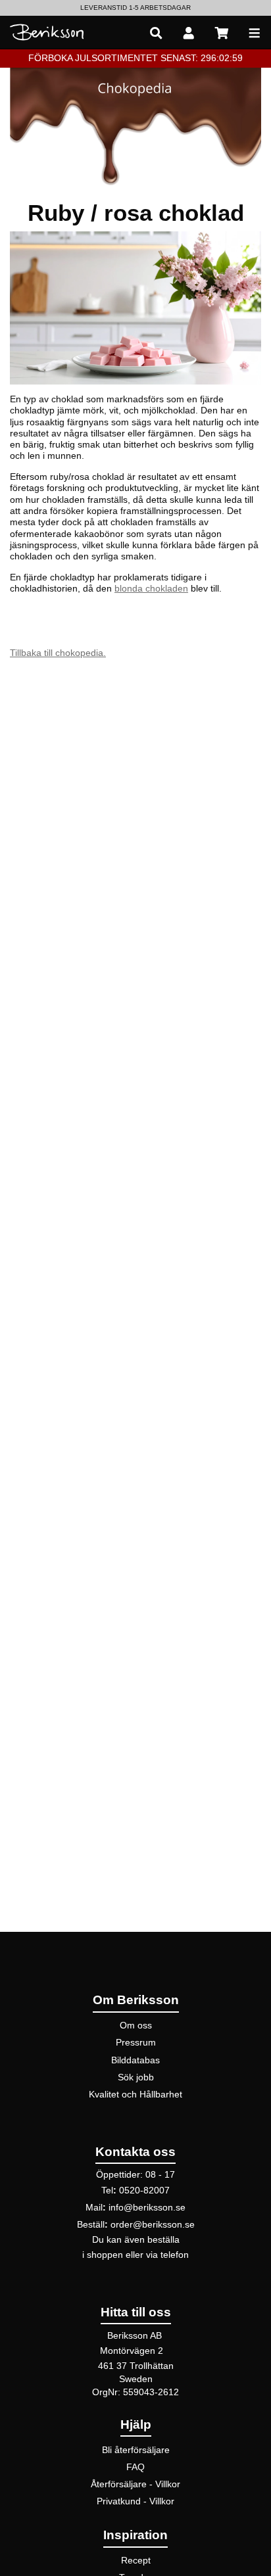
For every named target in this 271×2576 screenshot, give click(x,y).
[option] (135, 8)
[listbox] (135, 8)
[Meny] (255, 33)
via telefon (167, 2255)
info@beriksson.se (147, 2207)
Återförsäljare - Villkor (135, 2484)
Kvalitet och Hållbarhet (135, 2094)
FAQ (135, 2467)
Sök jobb (136, 2077)
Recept (136, 2560)
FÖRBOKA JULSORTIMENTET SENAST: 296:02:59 (135, 58)
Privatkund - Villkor (135, 2501)
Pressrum (136, 2042)
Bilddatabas (135, 2060)
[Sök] (156, 33)
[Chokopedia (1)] (135, 126)
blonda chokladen (151, 588)
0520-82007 (144, 2190)
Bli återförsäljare (136, 2450)
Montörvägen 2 (132, 2351)
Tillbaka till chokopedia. (58, 653)
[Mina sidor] (189, 33)
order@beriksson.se (153, 2224)
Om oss (136, 2025)
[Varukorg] (222, 33)
